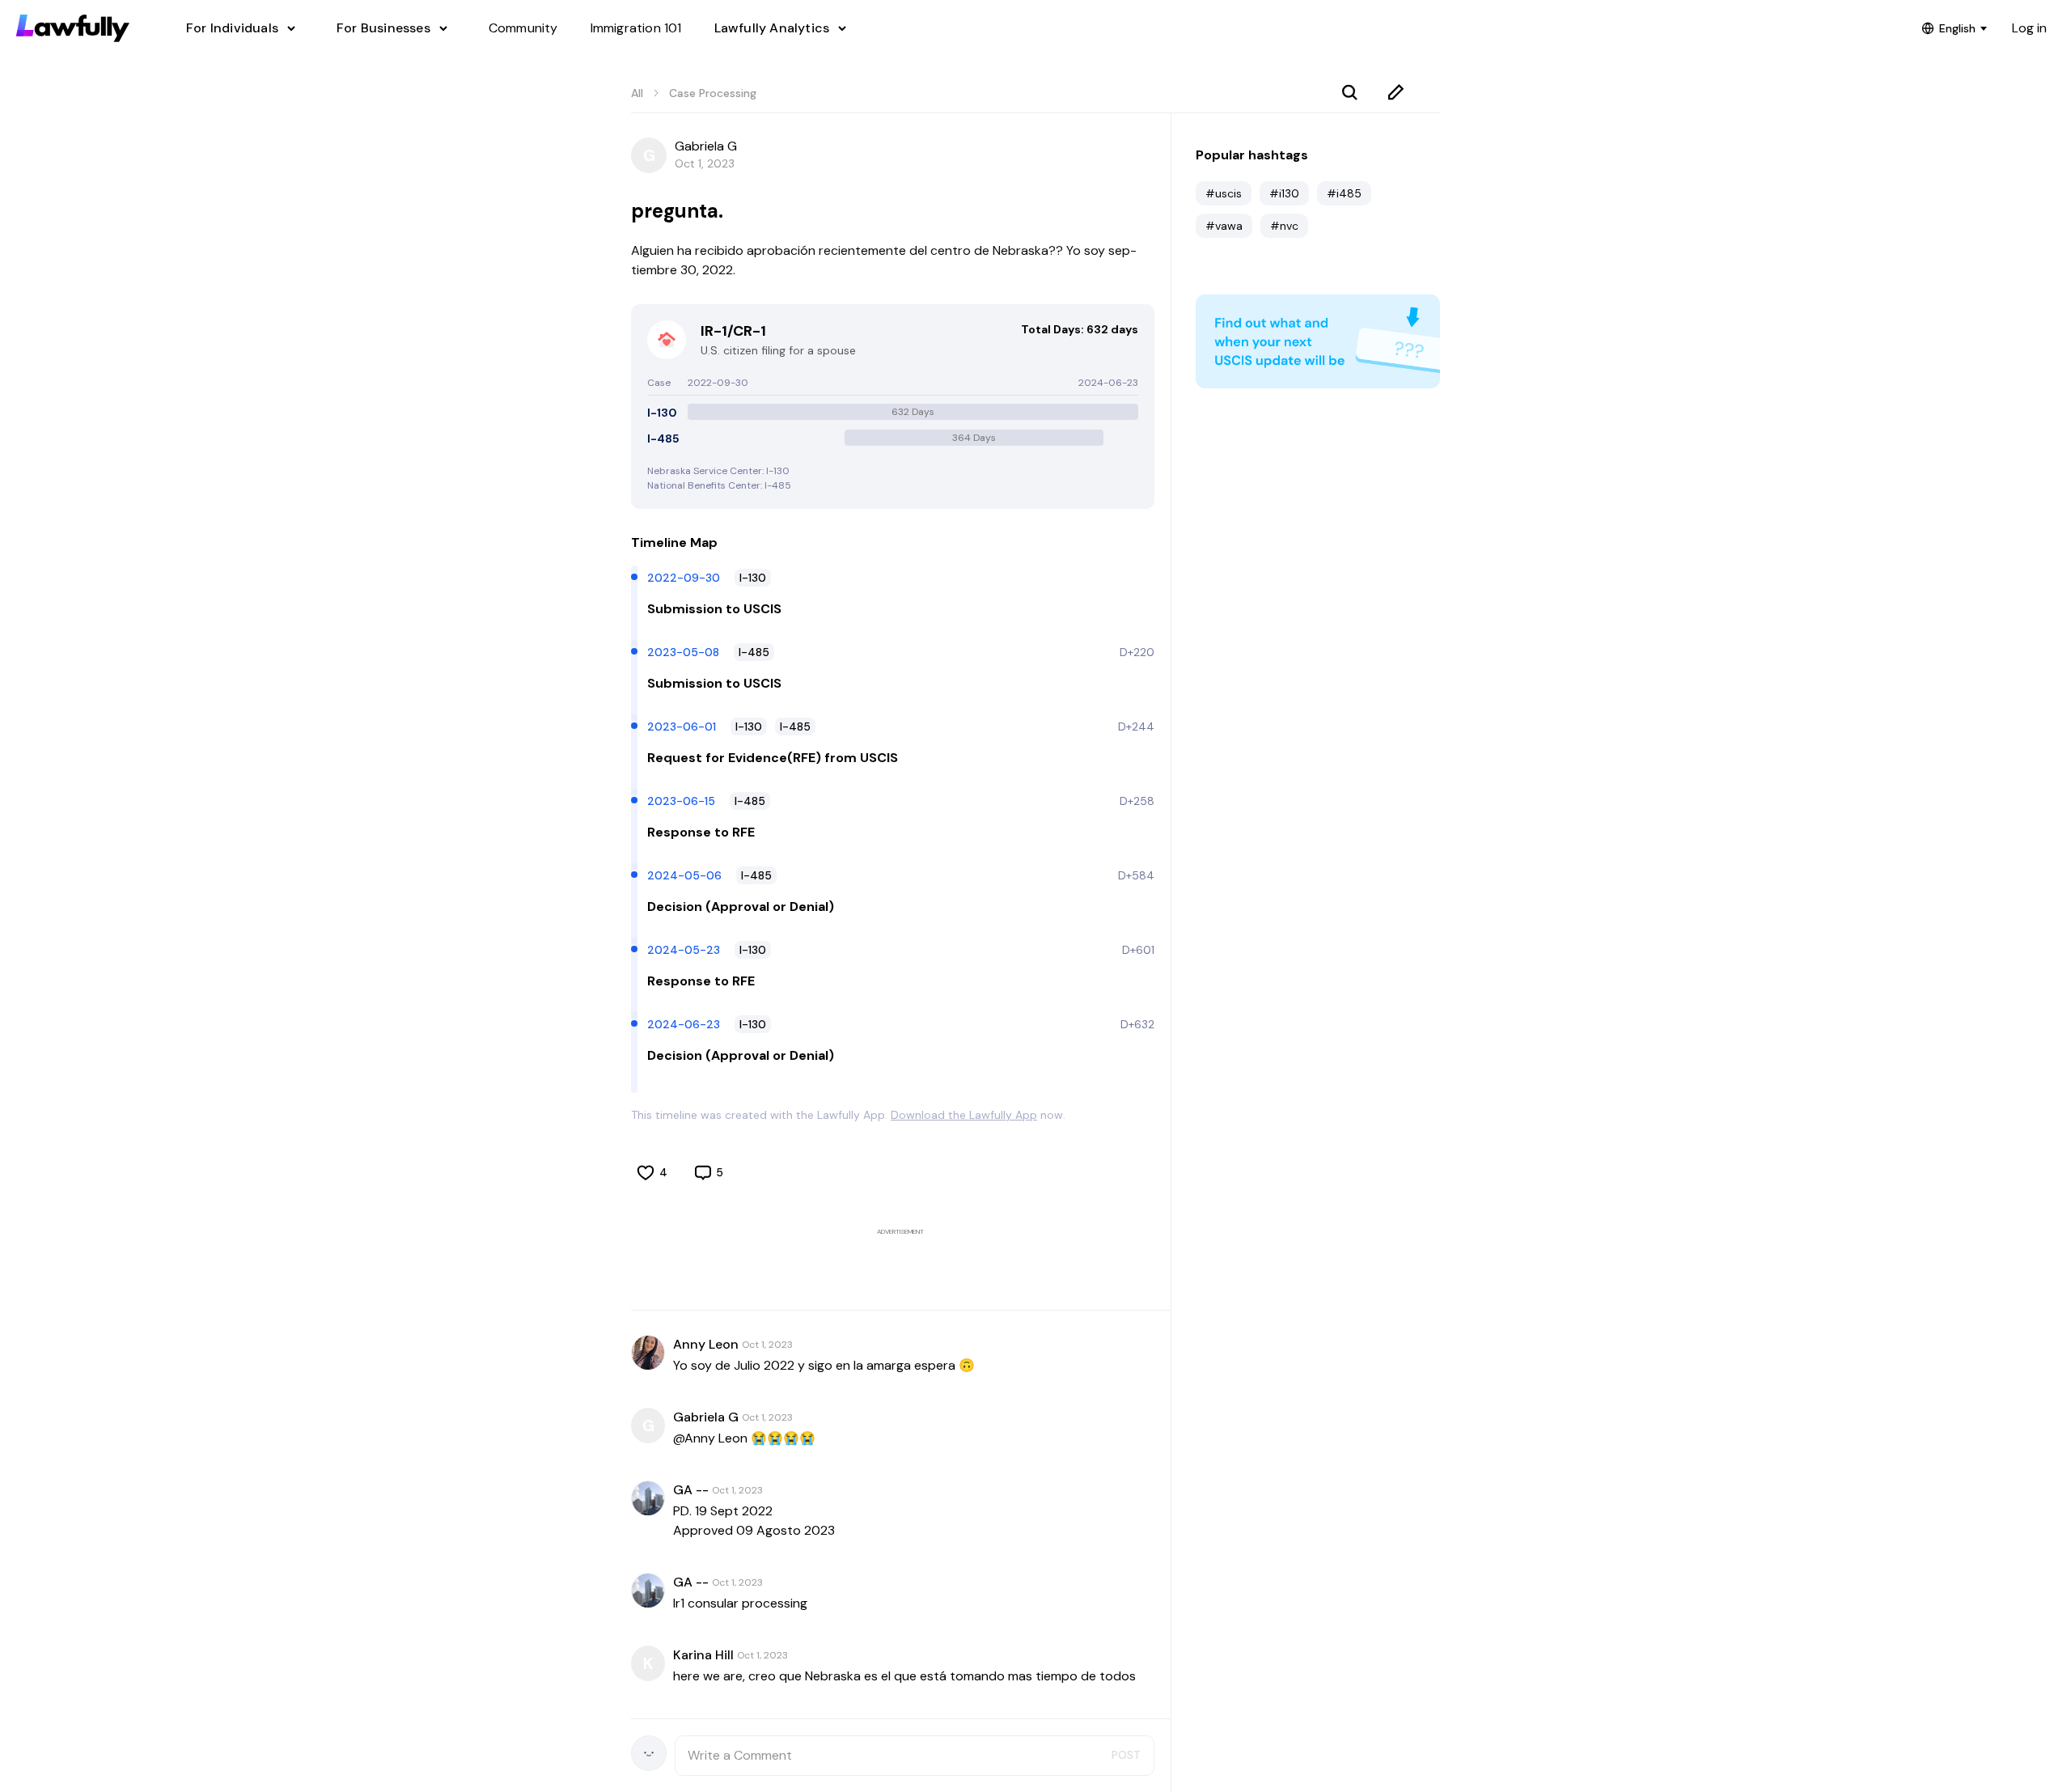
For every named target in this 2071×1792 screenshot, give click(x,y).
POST (1126, 1755)
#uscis (1224, 193)
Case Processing (713, 93)
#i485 (1344, 193)
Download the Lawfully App (964, 1115)
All (637, 93)
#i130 (1284, 193)
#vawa (1224, 226)
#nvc (1284, 226)
